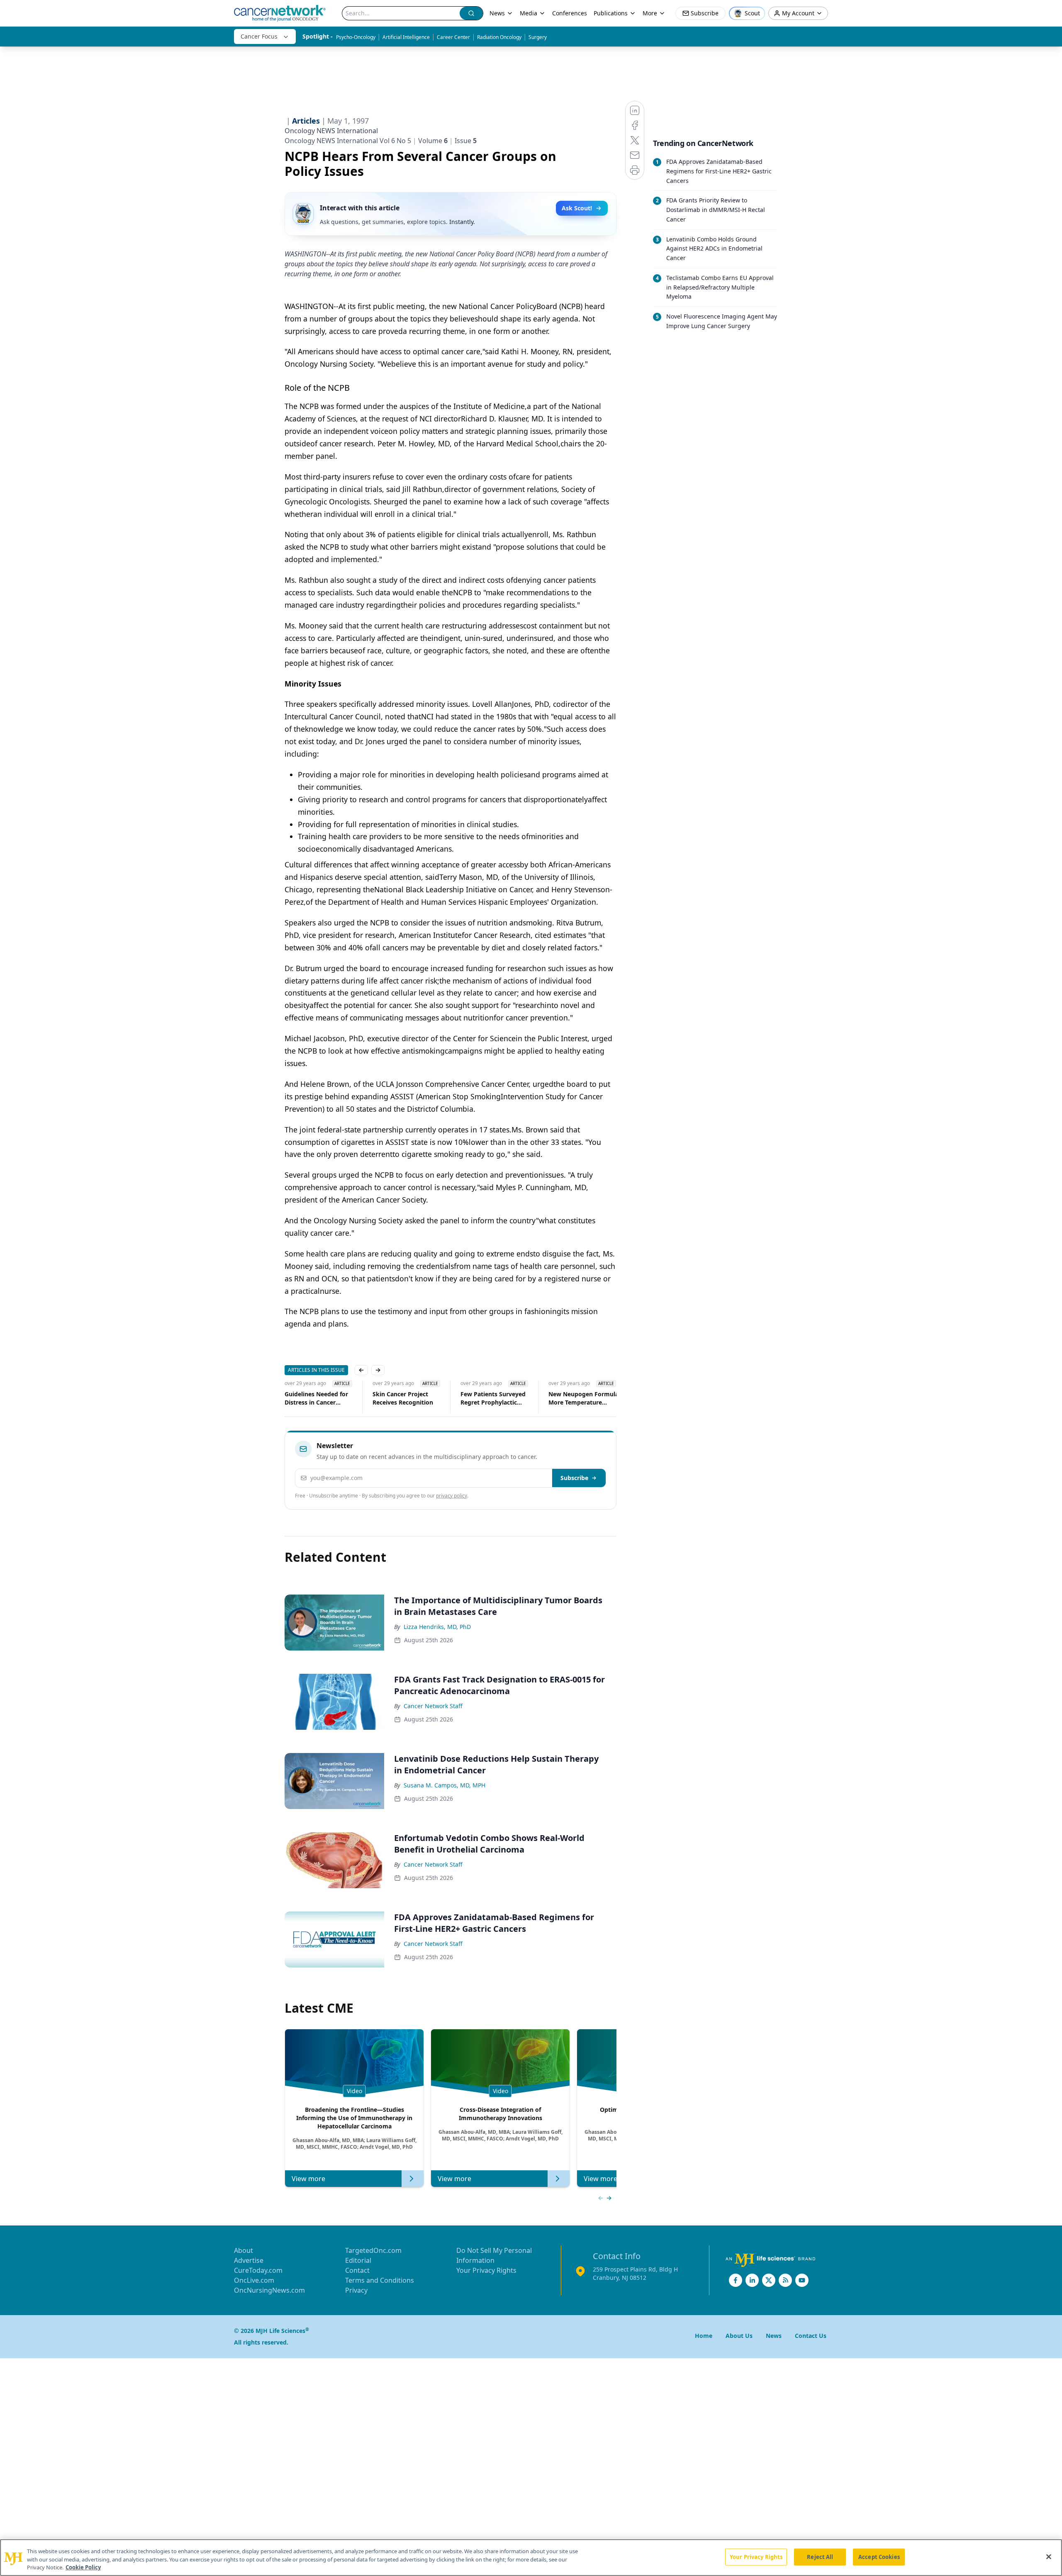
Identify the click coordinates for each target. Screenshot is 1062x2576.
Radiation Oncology (499, 37)
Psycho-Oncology (356, 37)
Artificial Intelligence (406, 37)
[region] (531, 2558)
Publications (611, 13)
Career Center (453, 37)
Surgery (538, 37)
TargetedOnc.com (373, 2250)
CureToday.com (258, 2270)
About (244, 2250)
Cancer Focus (259, 36)
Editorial (358, 2260)
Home (704, 2336)
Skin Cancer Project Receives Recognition (390, 1398)
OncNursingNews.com (269, 2290)
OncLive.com (254, 2280)
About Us (739, 2336)
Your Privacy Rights (486, 2270)
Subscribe (574, 1478)
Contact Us (811, 2336)
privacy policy (452, 1496)
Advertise (249, 2260)
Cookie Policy (83, 2567)
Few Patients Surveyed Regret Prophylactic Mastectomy (480, 1398)
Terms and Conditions (380, 2280)
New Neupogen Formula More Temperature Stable (570, 1398)
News (497, 13)
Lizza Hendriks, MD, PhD (437, 1627)
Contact (357, 2270)
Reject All (820, 2557)
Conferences (570, 13)
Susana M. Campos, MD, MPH (445, 1785)
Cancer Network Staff (433, 1706)
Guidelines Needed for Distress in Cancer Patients (303, 1398)
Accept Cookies (879, 2557)
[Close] (1049, 2557)
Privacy (356, 2290)
